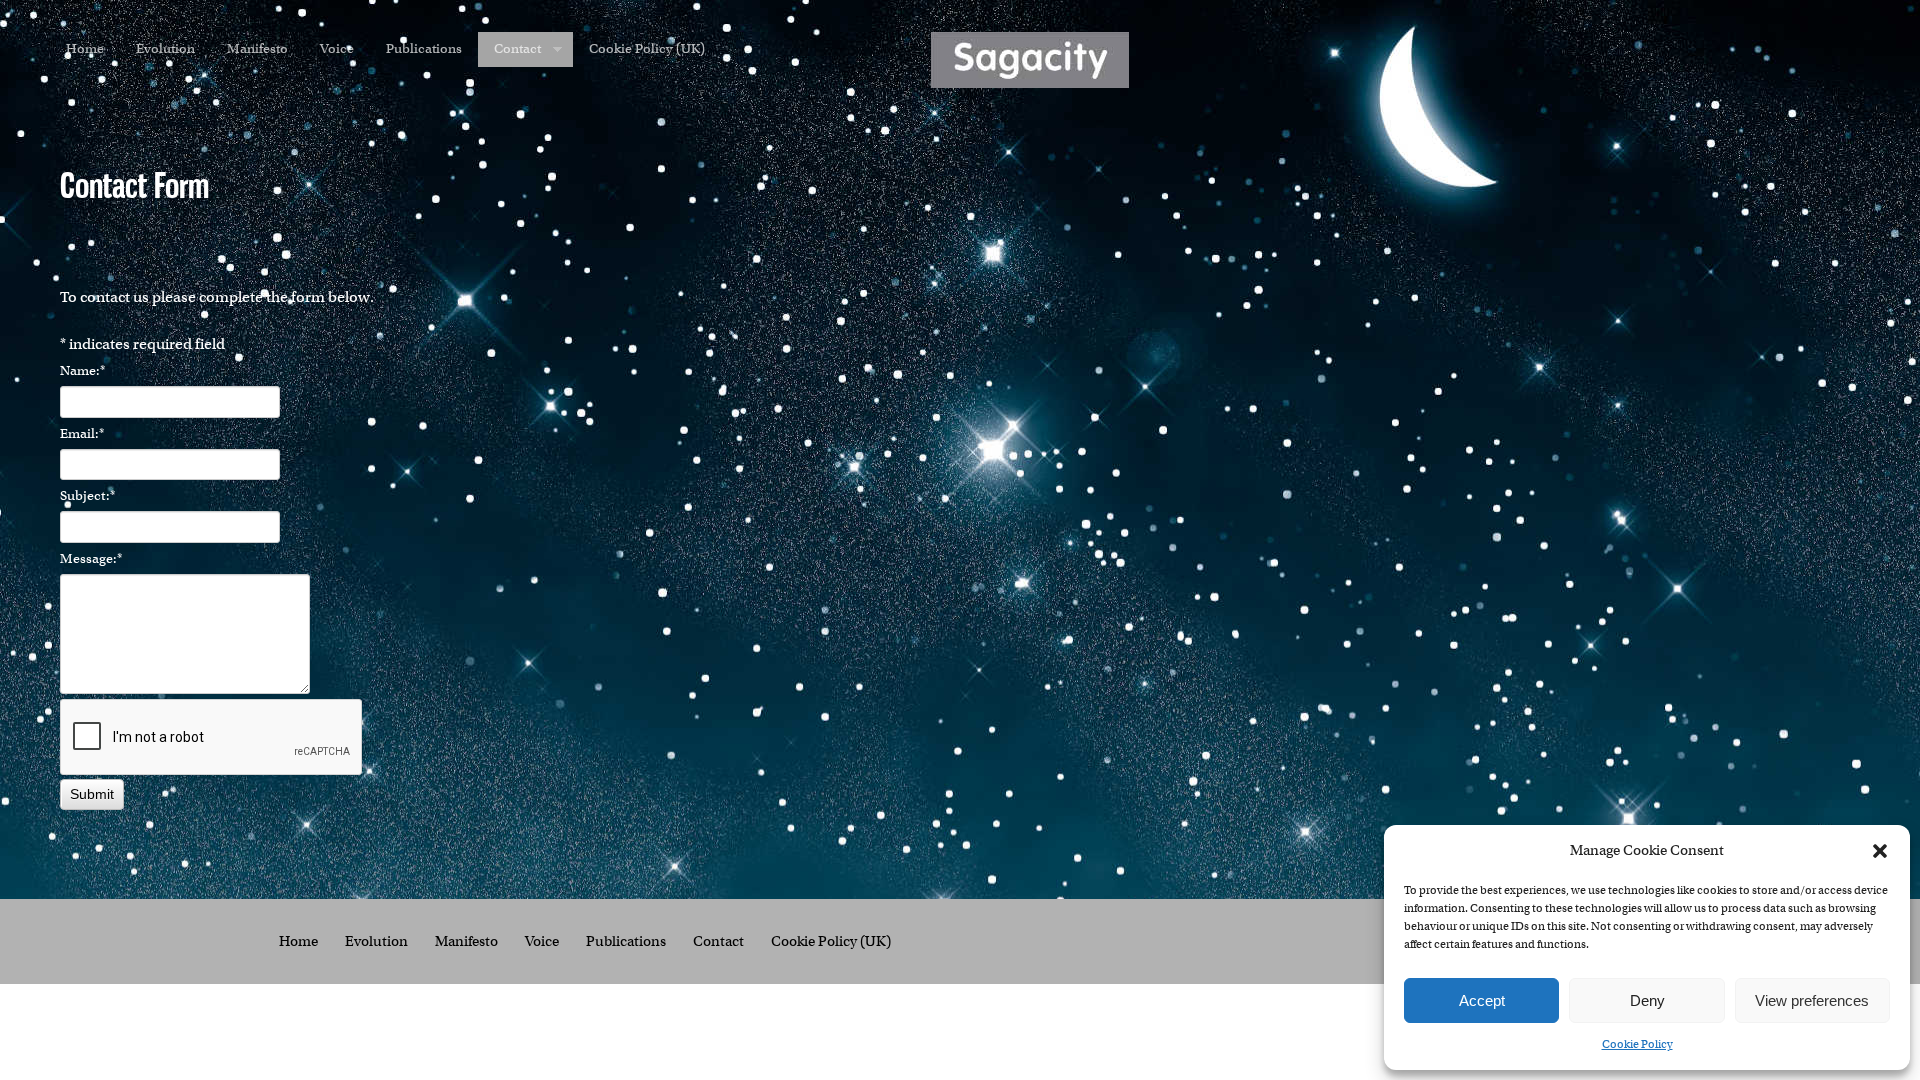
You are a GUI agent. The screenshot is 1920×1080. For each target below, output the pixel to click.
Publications (424, 49)
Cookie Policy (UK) (647, 49)
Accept (1482, 1000)
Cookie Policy (1637, 1044)
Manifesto (257, 49)
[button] (1880, 851)
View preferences (1812, 1000)
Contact (517, 49)
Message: (91, 558)
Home (85, 49)
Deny (1647, 1000)
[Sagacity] (1030, 60)
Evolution (165, 49)
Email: (82, 433)
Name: (82, 370)
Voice (337, 49)
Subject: (87, 495)
